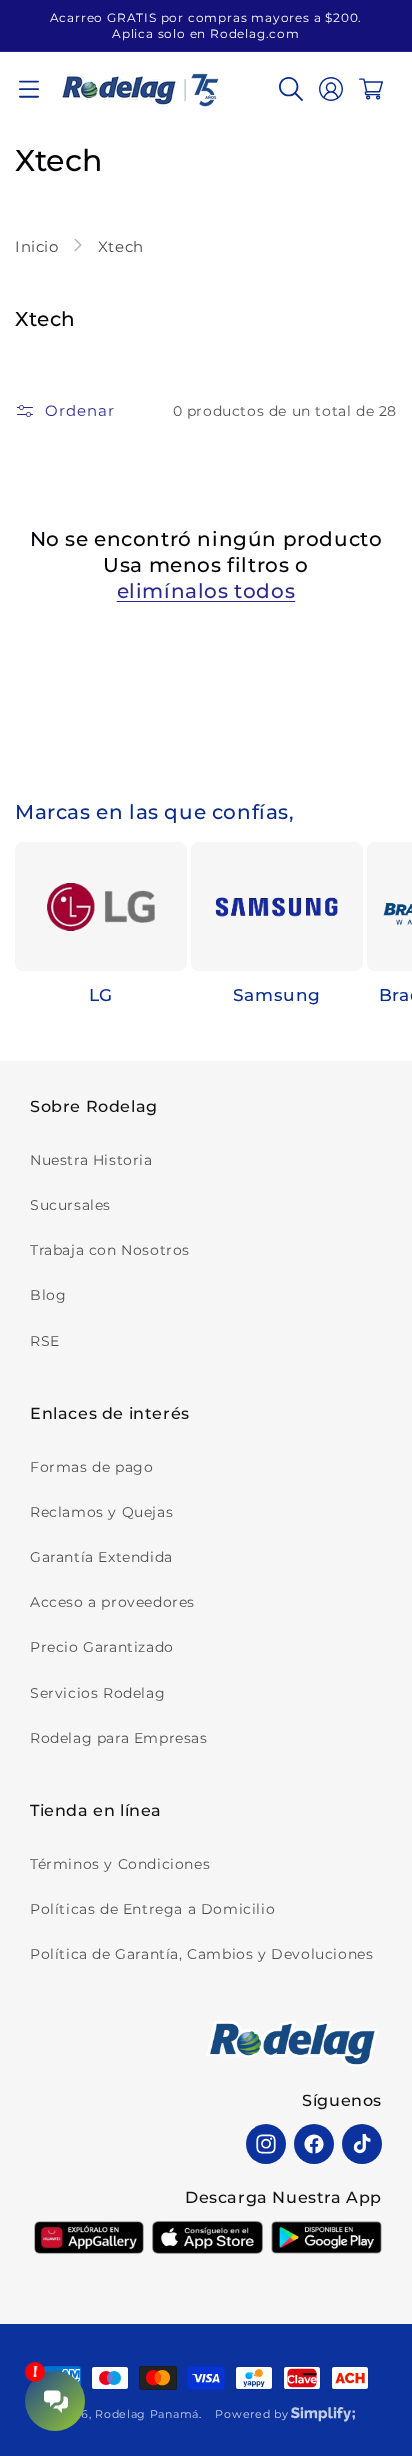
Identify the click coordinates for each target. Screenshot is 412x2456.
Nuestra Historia (91, 1160)
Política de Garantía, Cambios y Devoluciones (201, 1954)
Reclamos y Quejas (101, 1512)
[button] (29, 89)
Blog (48, 1295)
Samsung (277, 995)
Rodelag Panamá (147, 2414)
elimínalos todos (206, 591)
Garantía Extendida (101, 1557)
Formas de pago (91, 1467)
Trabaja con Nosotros (110, 1250)
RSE (45, 1341)
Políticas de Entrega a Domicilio (152, 1909)
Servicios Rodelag (97, 1693)
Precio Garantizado (102, 1647)
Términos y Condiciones (120, 1864)
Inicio (39, 246)
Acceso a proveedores (112, 1602)
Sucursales (70, 1205)
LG (101, 995)
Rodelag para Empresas (119, 1738)
